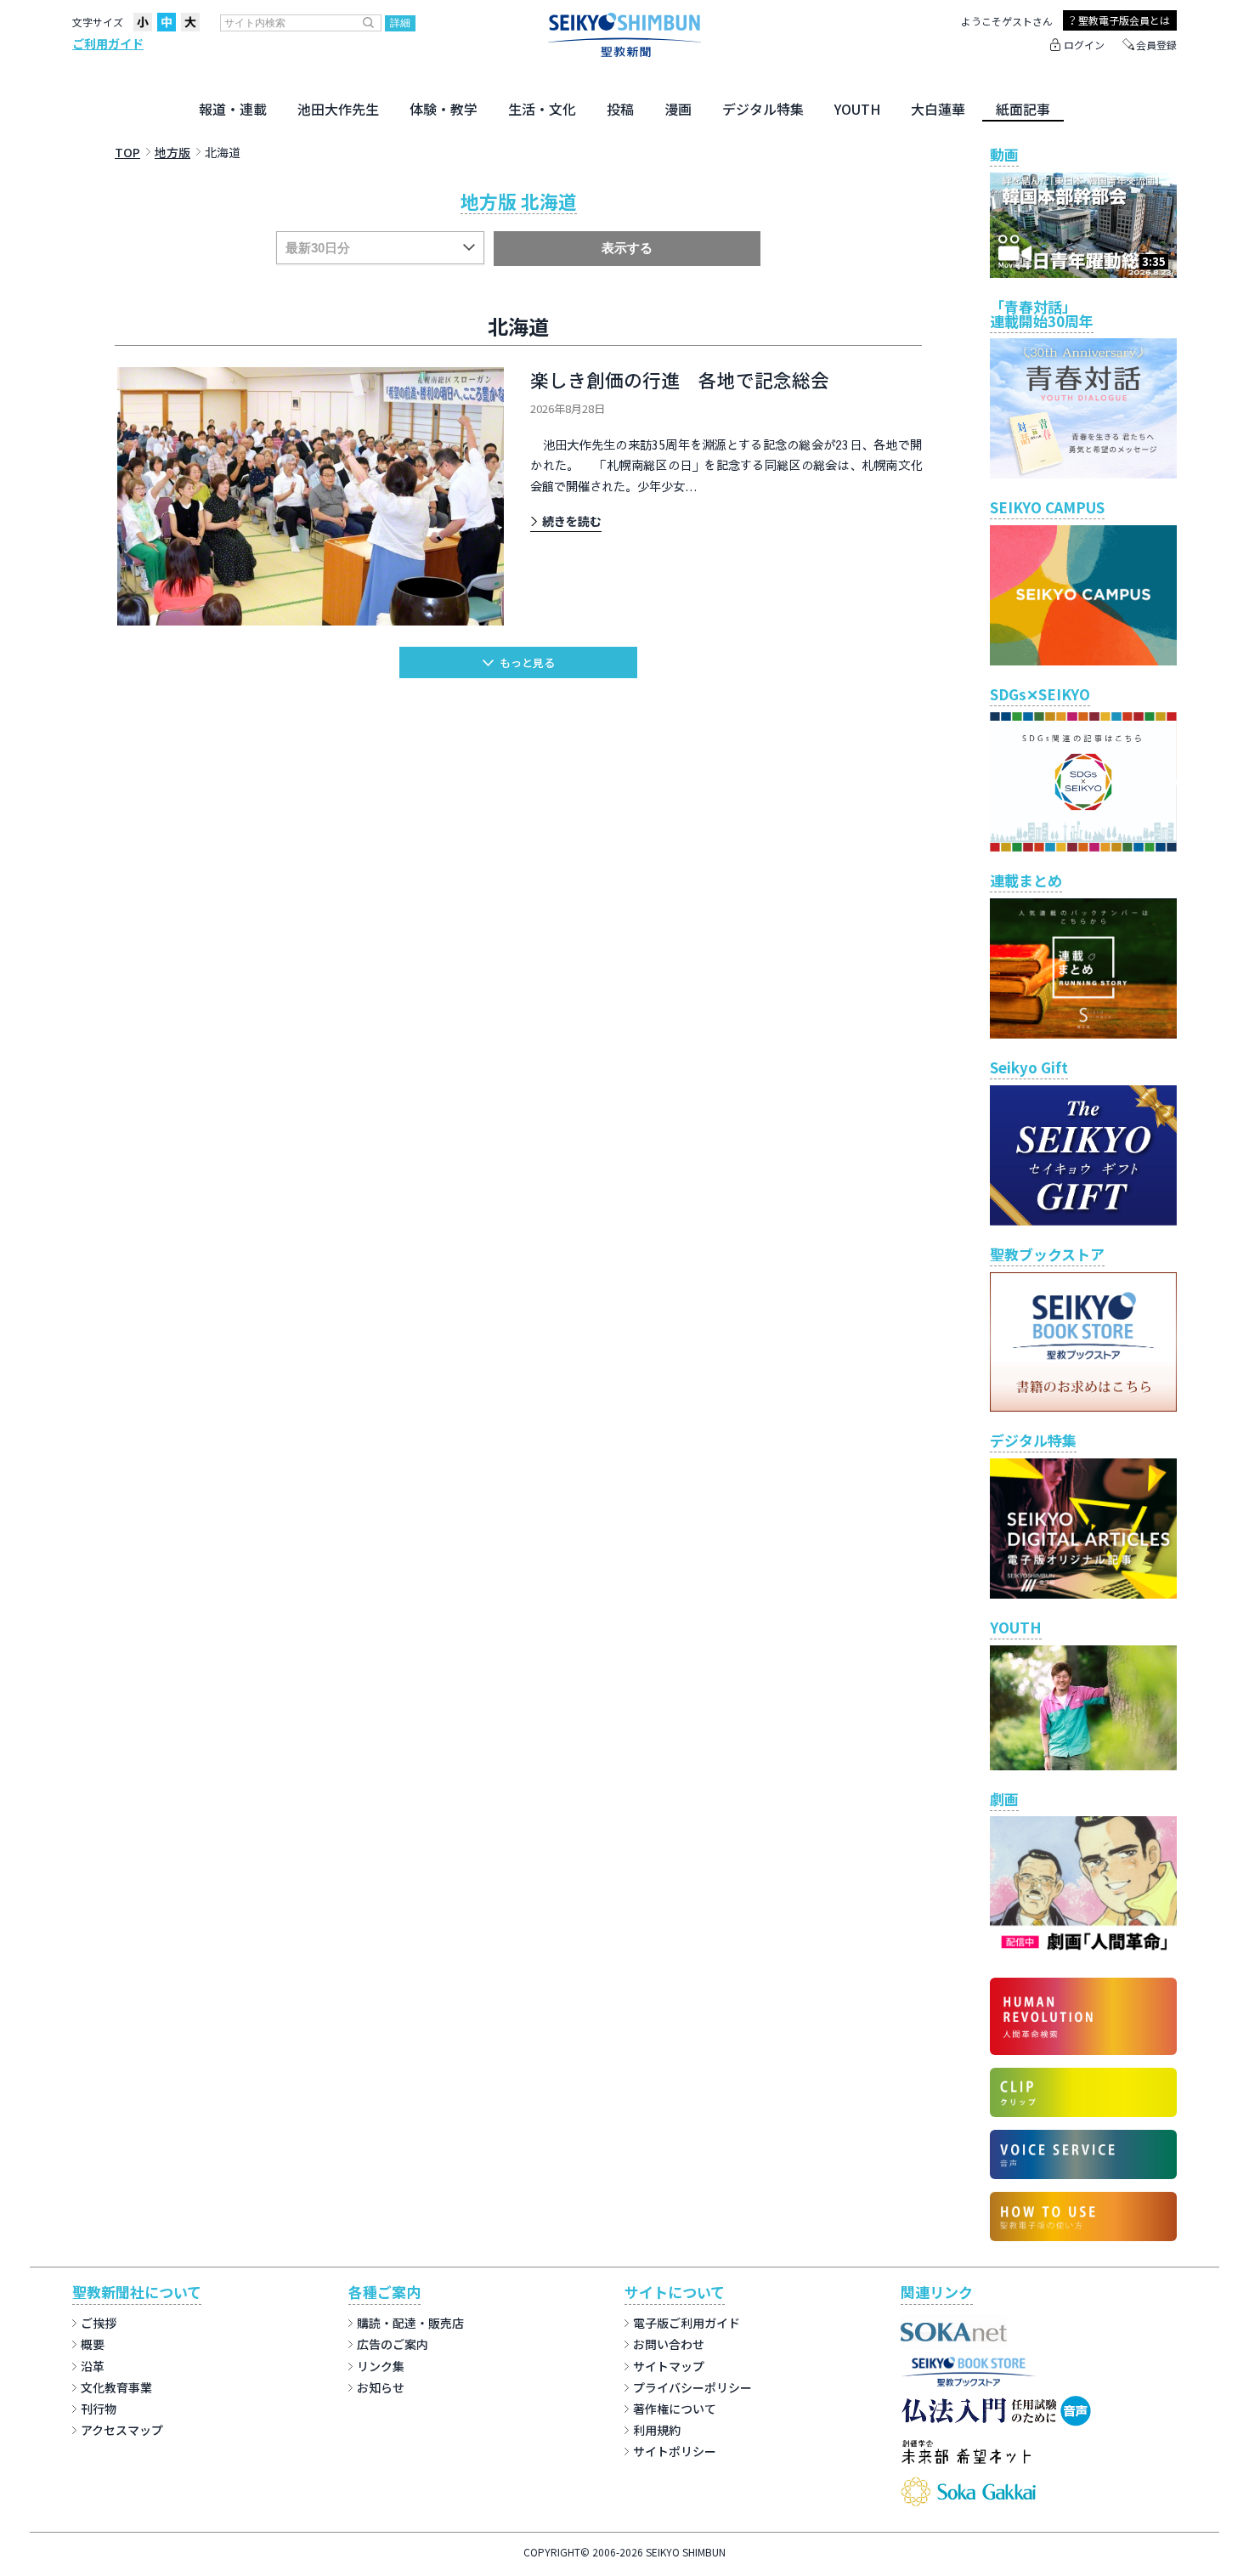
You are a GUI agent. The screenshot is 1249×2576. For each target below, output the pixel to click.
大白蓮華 (938, 109)
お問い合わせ (669, 2344)
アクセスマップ (122, 2430)
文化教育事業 (116, 2387)
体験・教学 (444, 109)
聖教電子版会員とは (1124, 20)
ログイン (1084, 45)
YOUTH (857, 109)
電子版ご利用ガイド (687, 2323)
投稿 (620, 109)
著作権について (675, 2409)
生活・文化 (542, 109)
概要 (93, 2344)
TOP (127, 152)
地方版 (172, 152)
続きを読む (572, 521)
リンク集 (381, 2366)
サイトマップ (669, 2366)
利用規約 (657, 2430)
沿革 (93, 2366)
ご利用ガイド (108, 43)
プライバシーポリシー (692, 2387)
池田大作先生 (338, 109)
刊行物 (99, 2409)
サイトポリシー (675, 2451)
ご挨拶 (99, 2323)
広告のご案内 (393, 2344)
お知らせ (381, 2387)
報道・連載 (233, 109)
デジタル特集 (763, 109)
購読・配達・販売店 (410, 2323)
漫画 (678, 109)
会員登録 (1156, 45)
